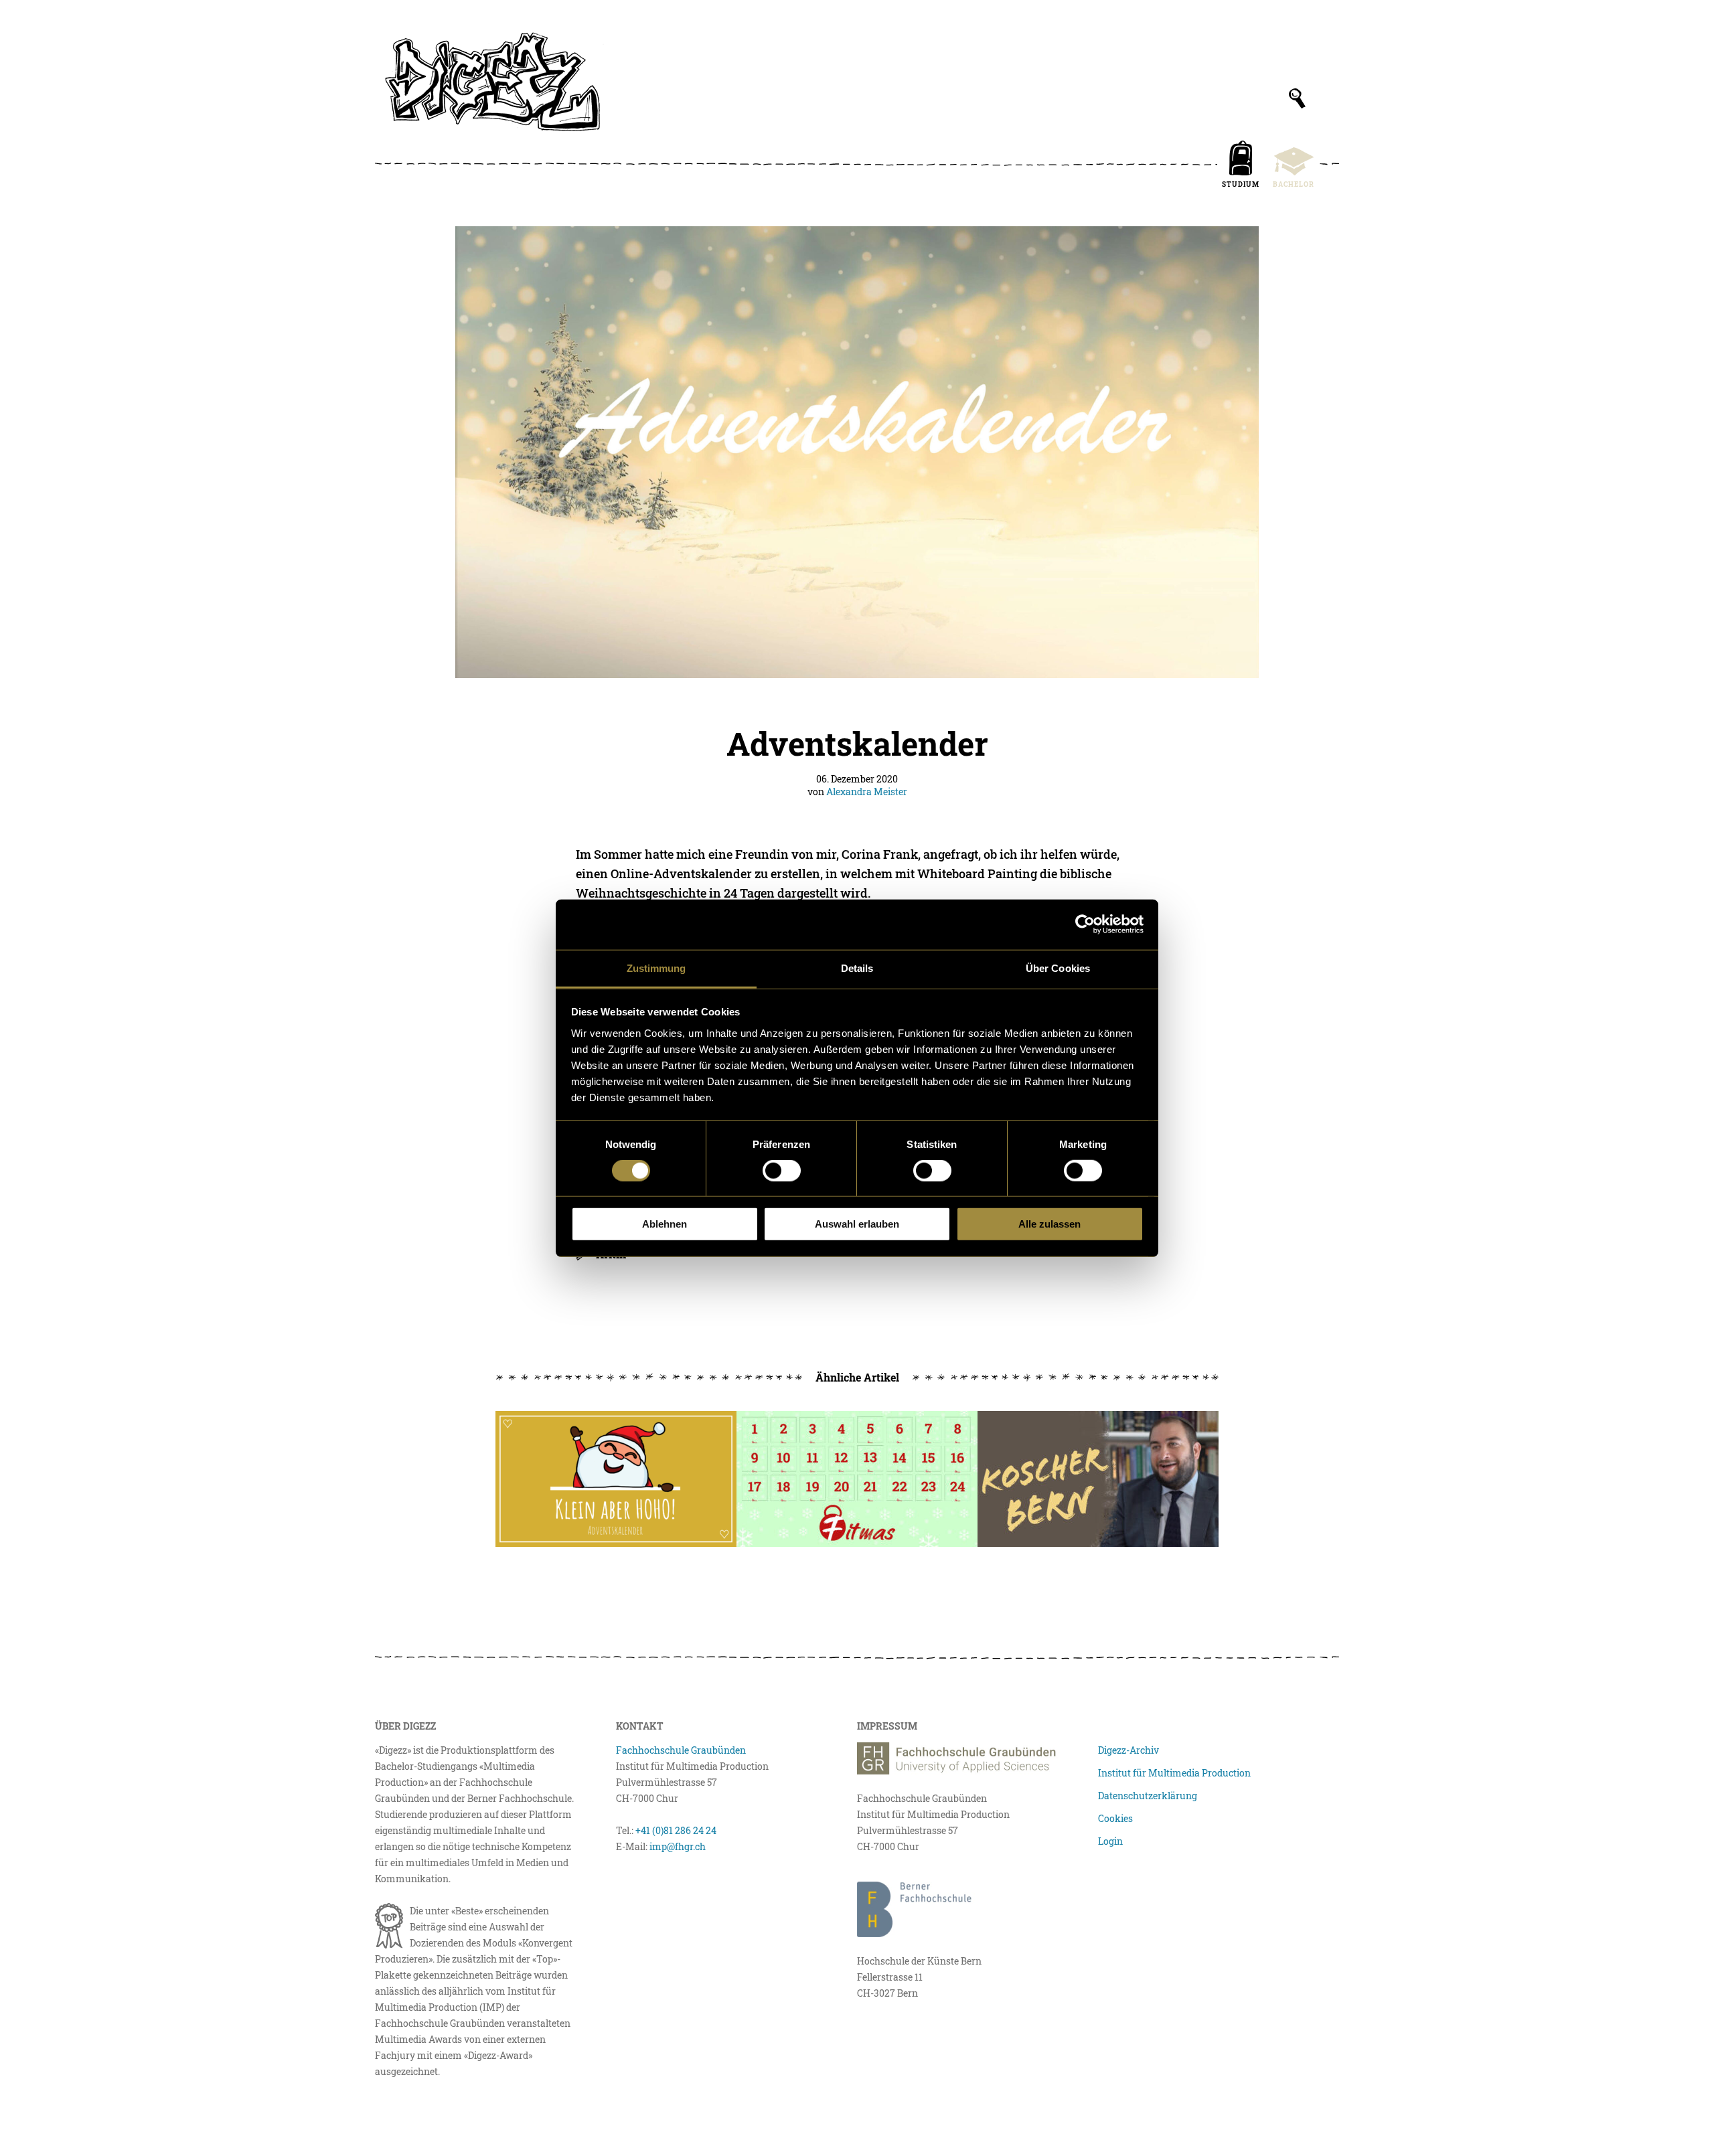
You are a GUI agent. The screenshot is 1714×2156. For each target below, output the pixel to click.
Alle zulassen (1049, 1224)
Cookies (1115, 1818)
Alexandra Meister (867, 792)
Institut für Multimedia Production (1174, 1773)
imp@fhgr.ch (678, 1846)
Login (1110, 1841)
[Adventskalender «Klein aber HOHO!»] (616, 1479)
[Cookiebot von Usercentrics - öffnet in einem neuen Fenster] (1085, 924)
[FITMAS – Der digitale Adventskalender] (857, 1479)
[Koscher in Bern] (1098, 1479)
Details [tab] (857, 968)
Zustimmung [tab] (656, 968)
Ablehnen (665, 1224)
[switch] (782, 1171)
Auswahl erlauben (857, 1224)
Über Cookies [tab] (1058, 968)
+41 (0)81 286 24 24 (676, 1830)
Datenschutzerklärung (1148, 1796)
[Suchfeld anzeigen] (1297, 98)
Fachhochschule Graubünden (681, 1750)
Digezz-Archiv (1128, 1750)
